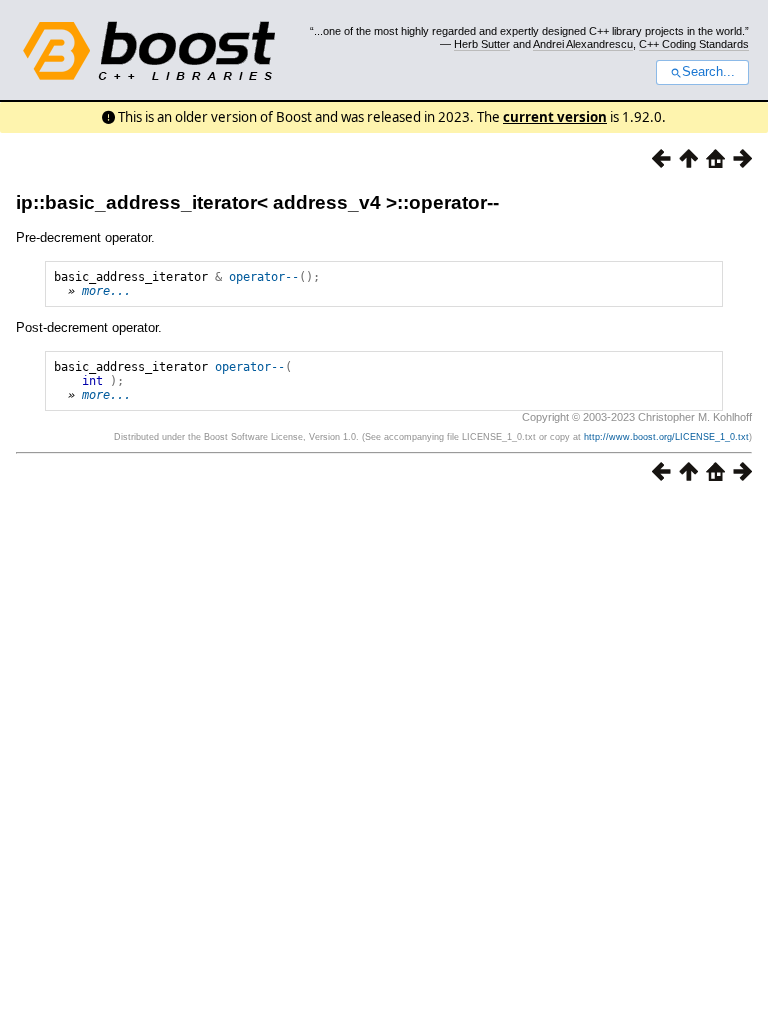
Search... (708, 72)
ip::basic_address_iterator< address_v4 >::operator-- (257, 202)
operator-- (264, 277)
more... (106, 291)
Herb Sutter (482, 44)
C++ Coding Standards (694, 44)
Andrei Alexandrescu (583, 44)
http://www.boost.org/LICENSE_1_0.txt (666, 437)
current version (555, 117)
